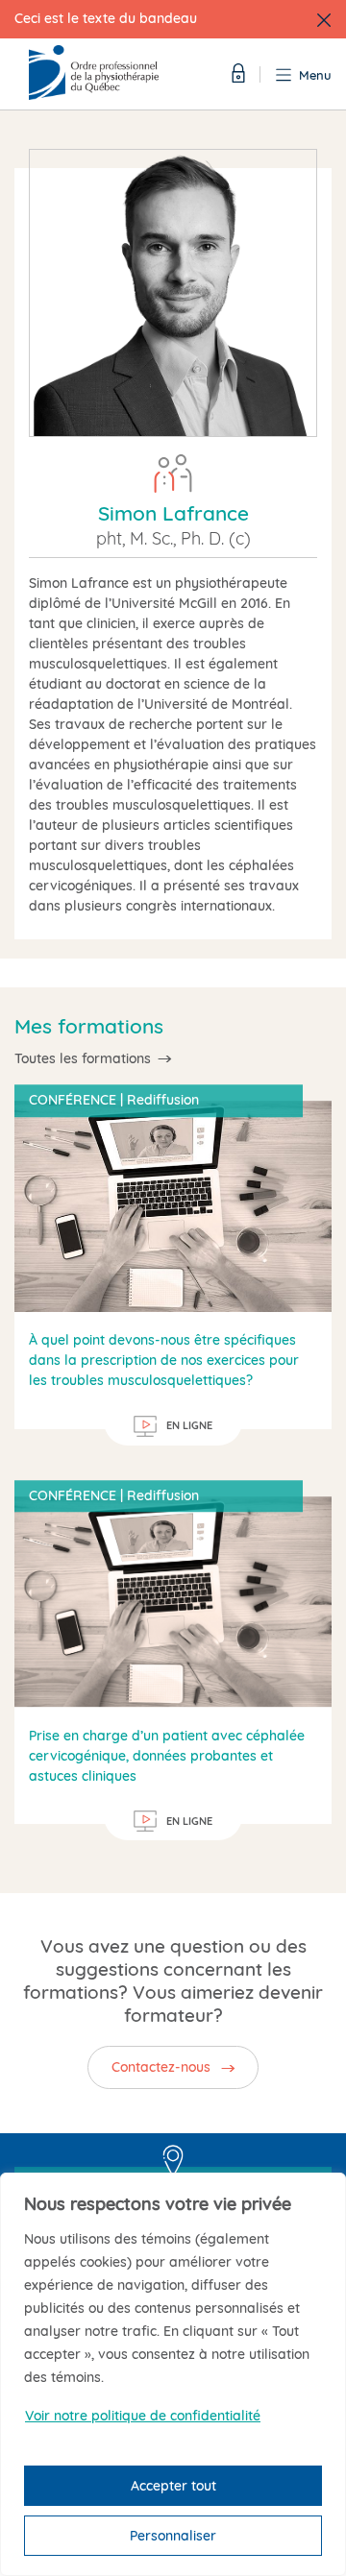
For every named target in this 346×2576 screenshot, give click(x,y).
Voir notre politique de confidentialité (143, 2416)
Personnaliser (173, 2536)
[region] (173, 2374)
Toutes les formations (83, 1058)
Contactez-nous (161, 2067)
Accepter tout (173, 2486)
